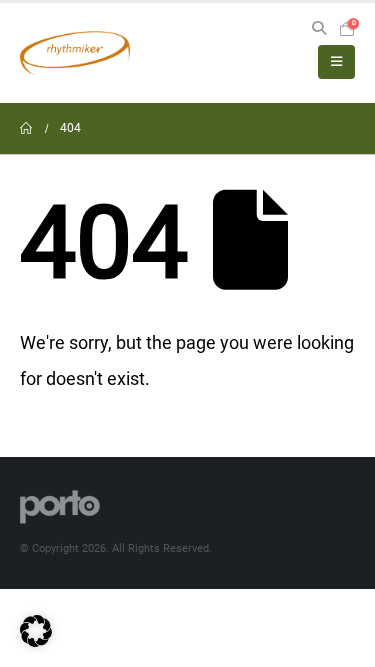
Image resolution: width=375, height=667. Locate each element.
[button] (318, 28)
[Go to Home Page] (26, 128)
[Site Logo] (75, 53)
